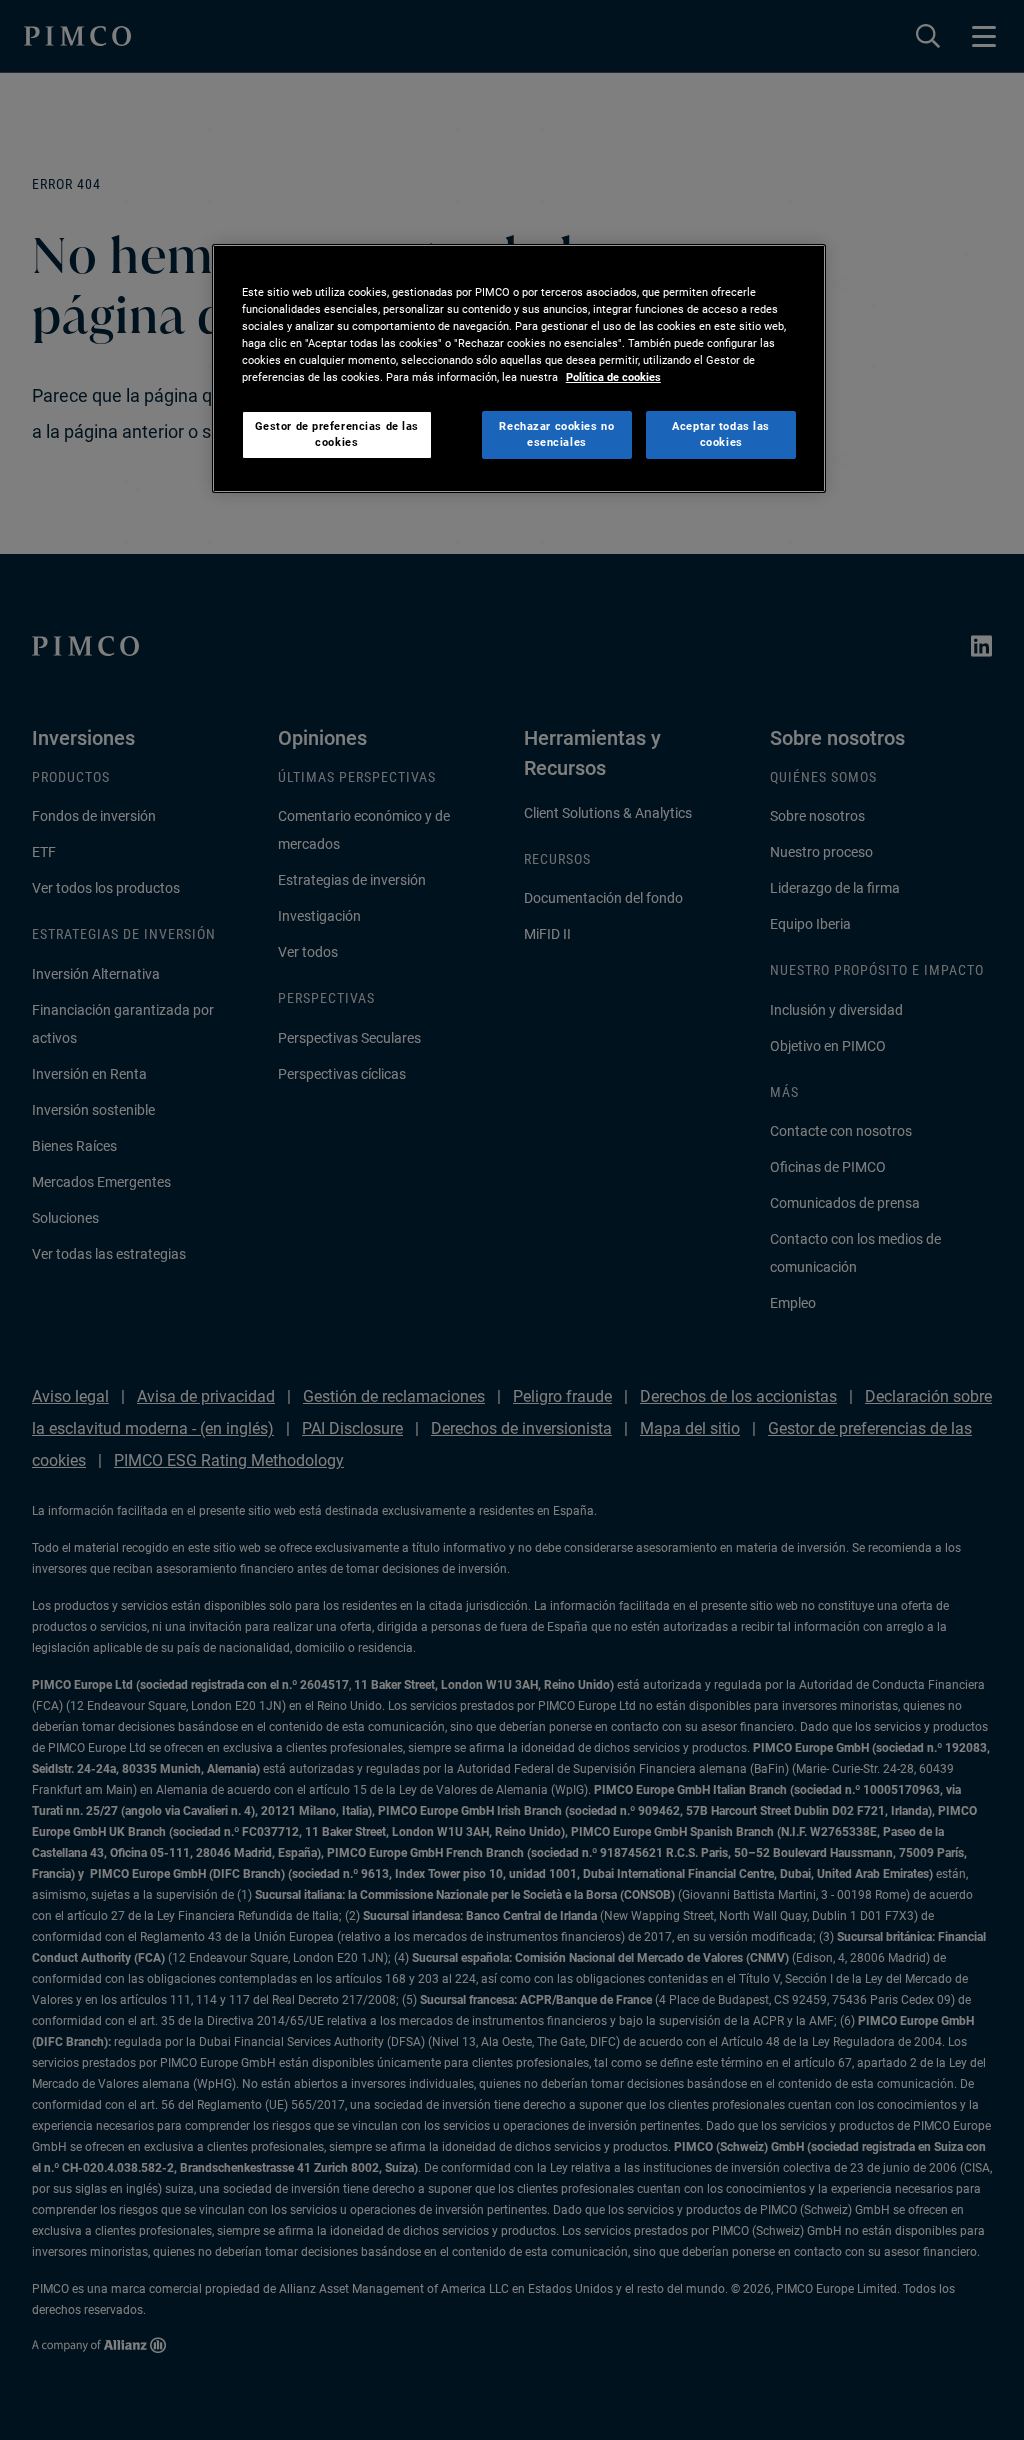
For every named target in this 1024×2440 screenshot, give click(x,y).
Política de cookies (613, 377)
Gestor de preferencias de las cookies (337, 434)
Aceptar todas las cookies (721, 434)
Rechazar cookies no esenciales (556, 434)
